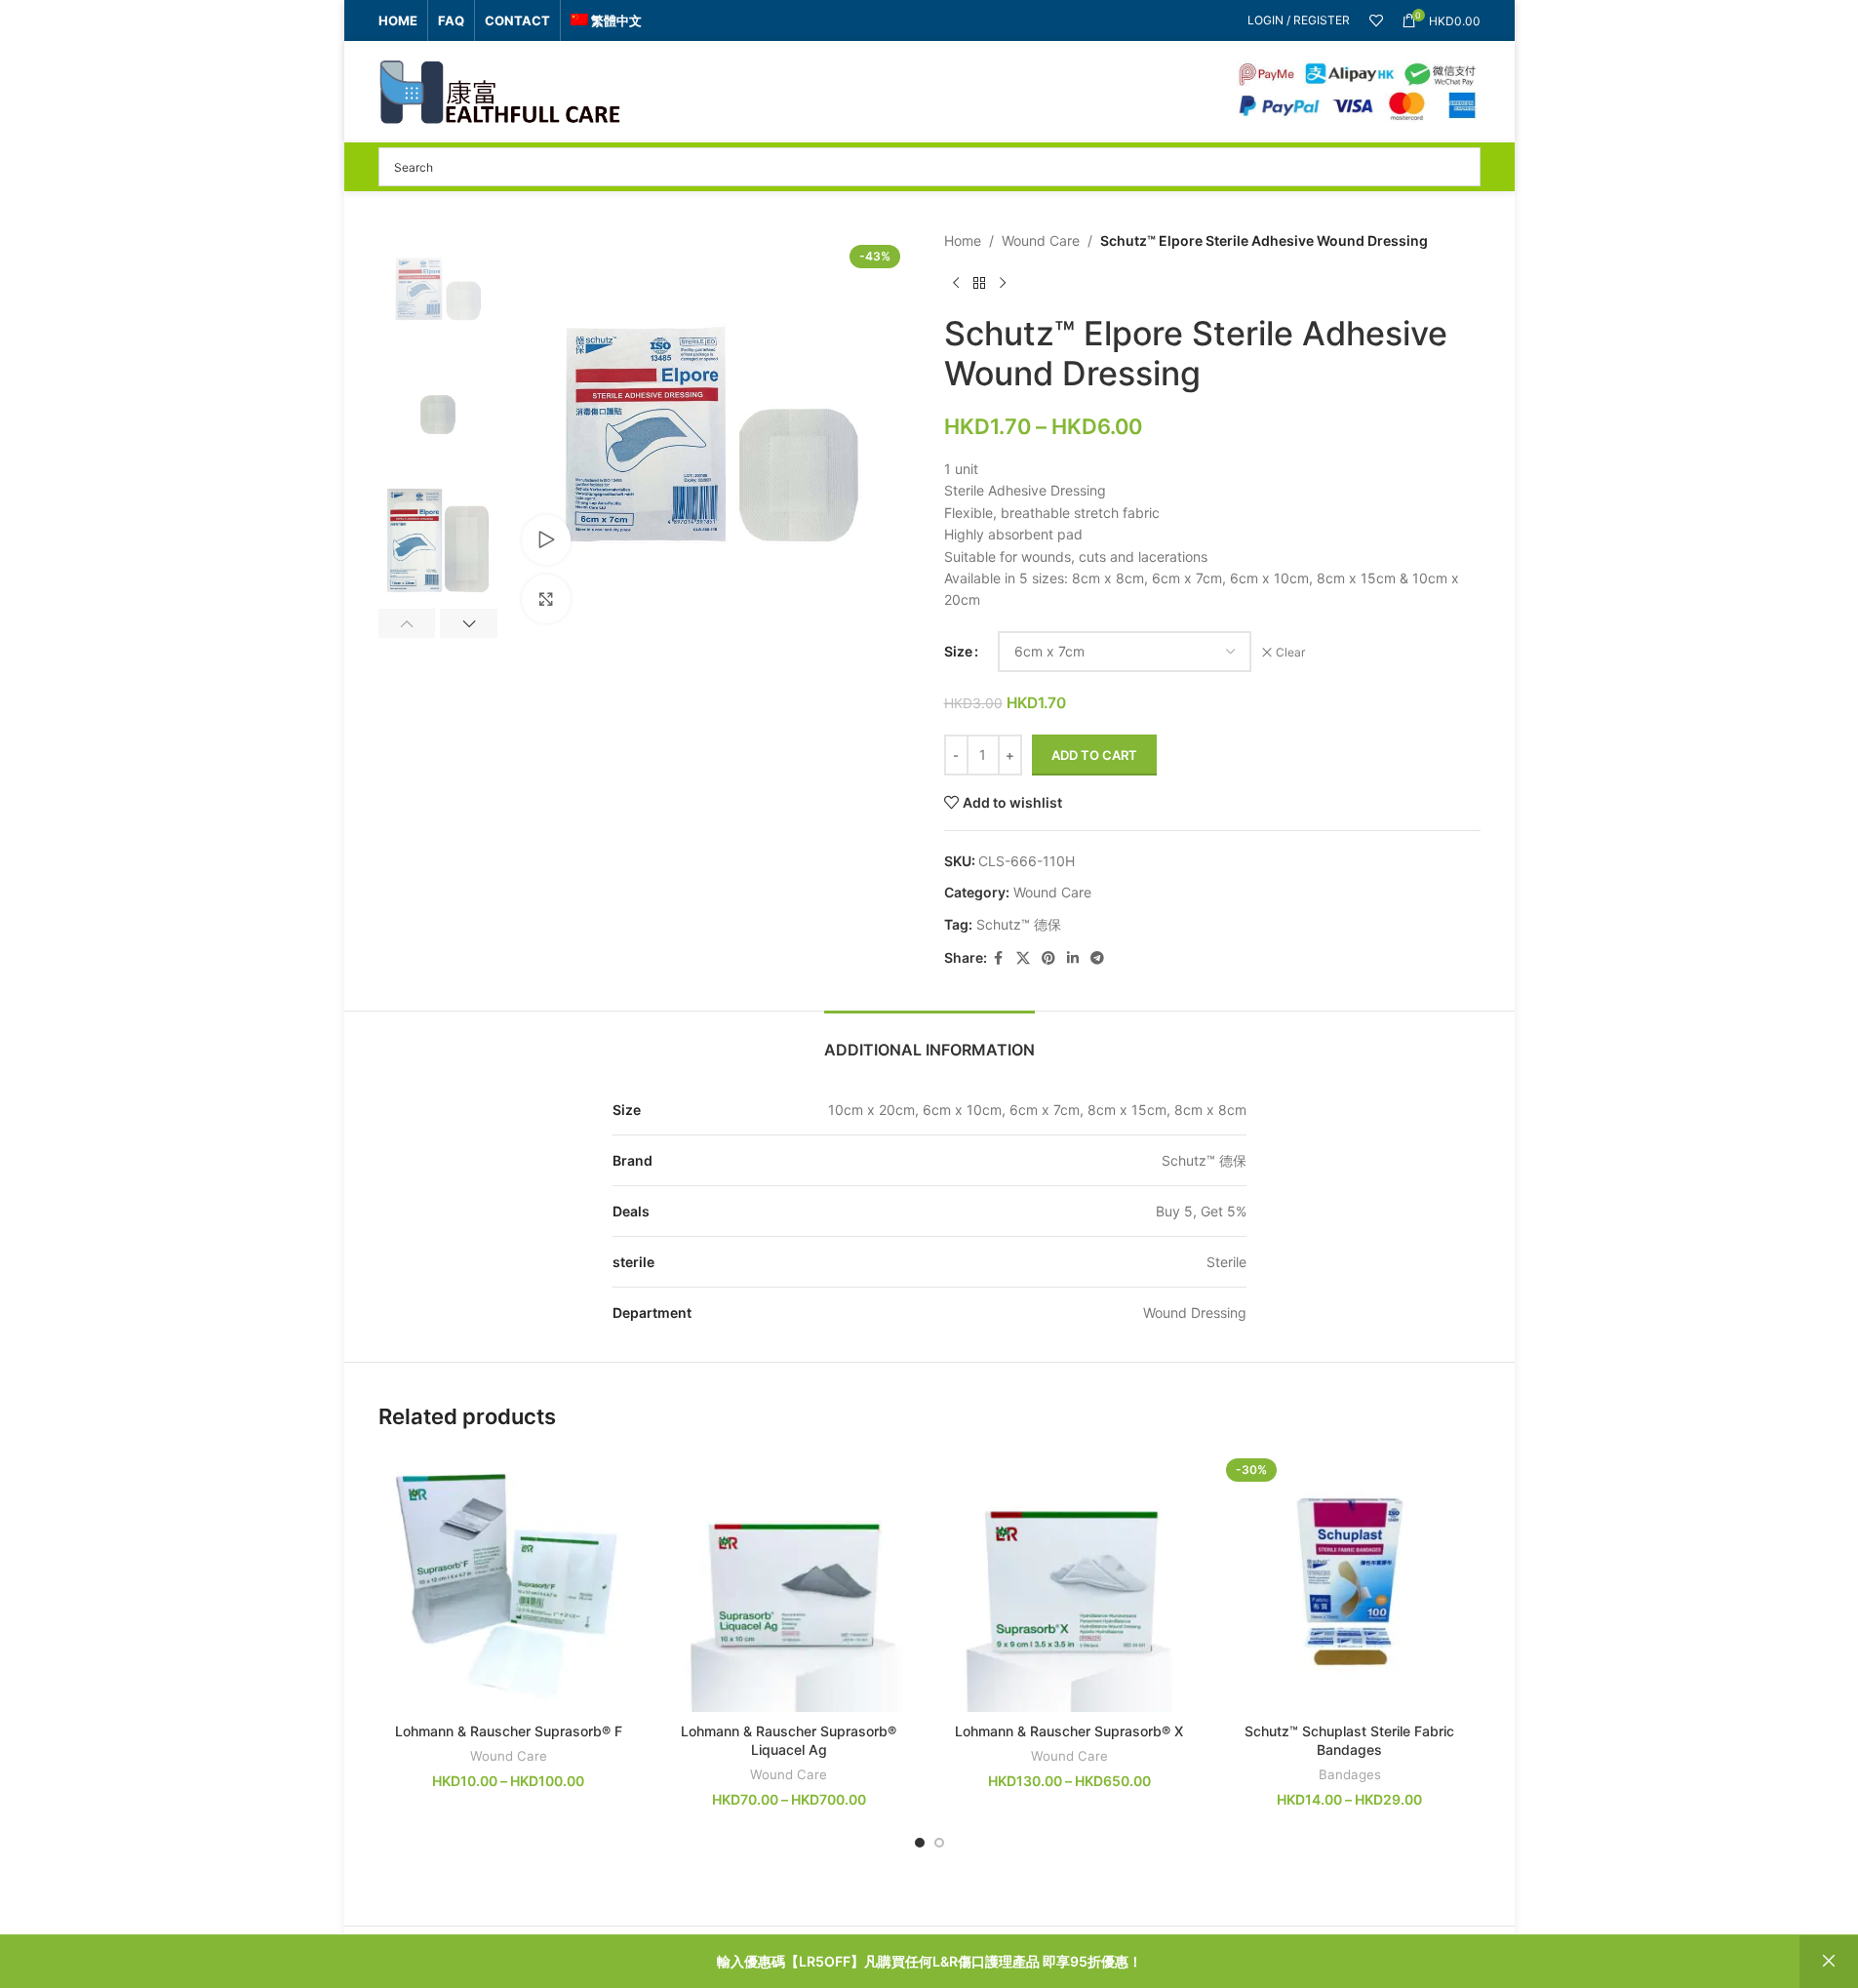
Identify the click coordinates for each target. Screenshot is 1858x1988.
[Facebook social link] (999, 958)
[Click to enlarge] (546, 599)
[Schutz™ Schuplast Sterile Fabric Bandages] (1350, 1582)
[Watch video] (546, 539)
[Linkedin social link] (1073, 958)
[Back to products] (979, 283)
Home (963, 240)
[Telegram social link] (1097, 958)
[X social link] (1023, 958)
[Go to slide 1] (920, 1843)
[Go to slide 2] (939, 1843)
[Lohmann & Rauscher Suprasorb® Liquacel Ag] (789, 1582)
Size (958, 651)
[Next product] (1003, 283)
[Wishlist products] (1376, 20)
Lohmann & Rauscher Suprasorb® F (509, 1731)
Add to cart (1094, 755)
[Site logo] (500, 90)
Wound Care (1041, 240)
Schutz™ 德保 (1019, 924)
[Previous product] (956, 283)
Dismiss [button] (1829, 1962)
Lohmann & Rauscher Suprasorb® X (1069, 1731)
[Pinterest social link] (1048, 958)
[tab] (929, 1040)
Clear (1290, 652)
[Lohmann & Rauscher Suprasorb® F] (509, 1582)
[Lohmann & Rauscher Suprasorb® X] (1070, 1582)
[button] (407, 623)
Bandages (1350, 1774)
